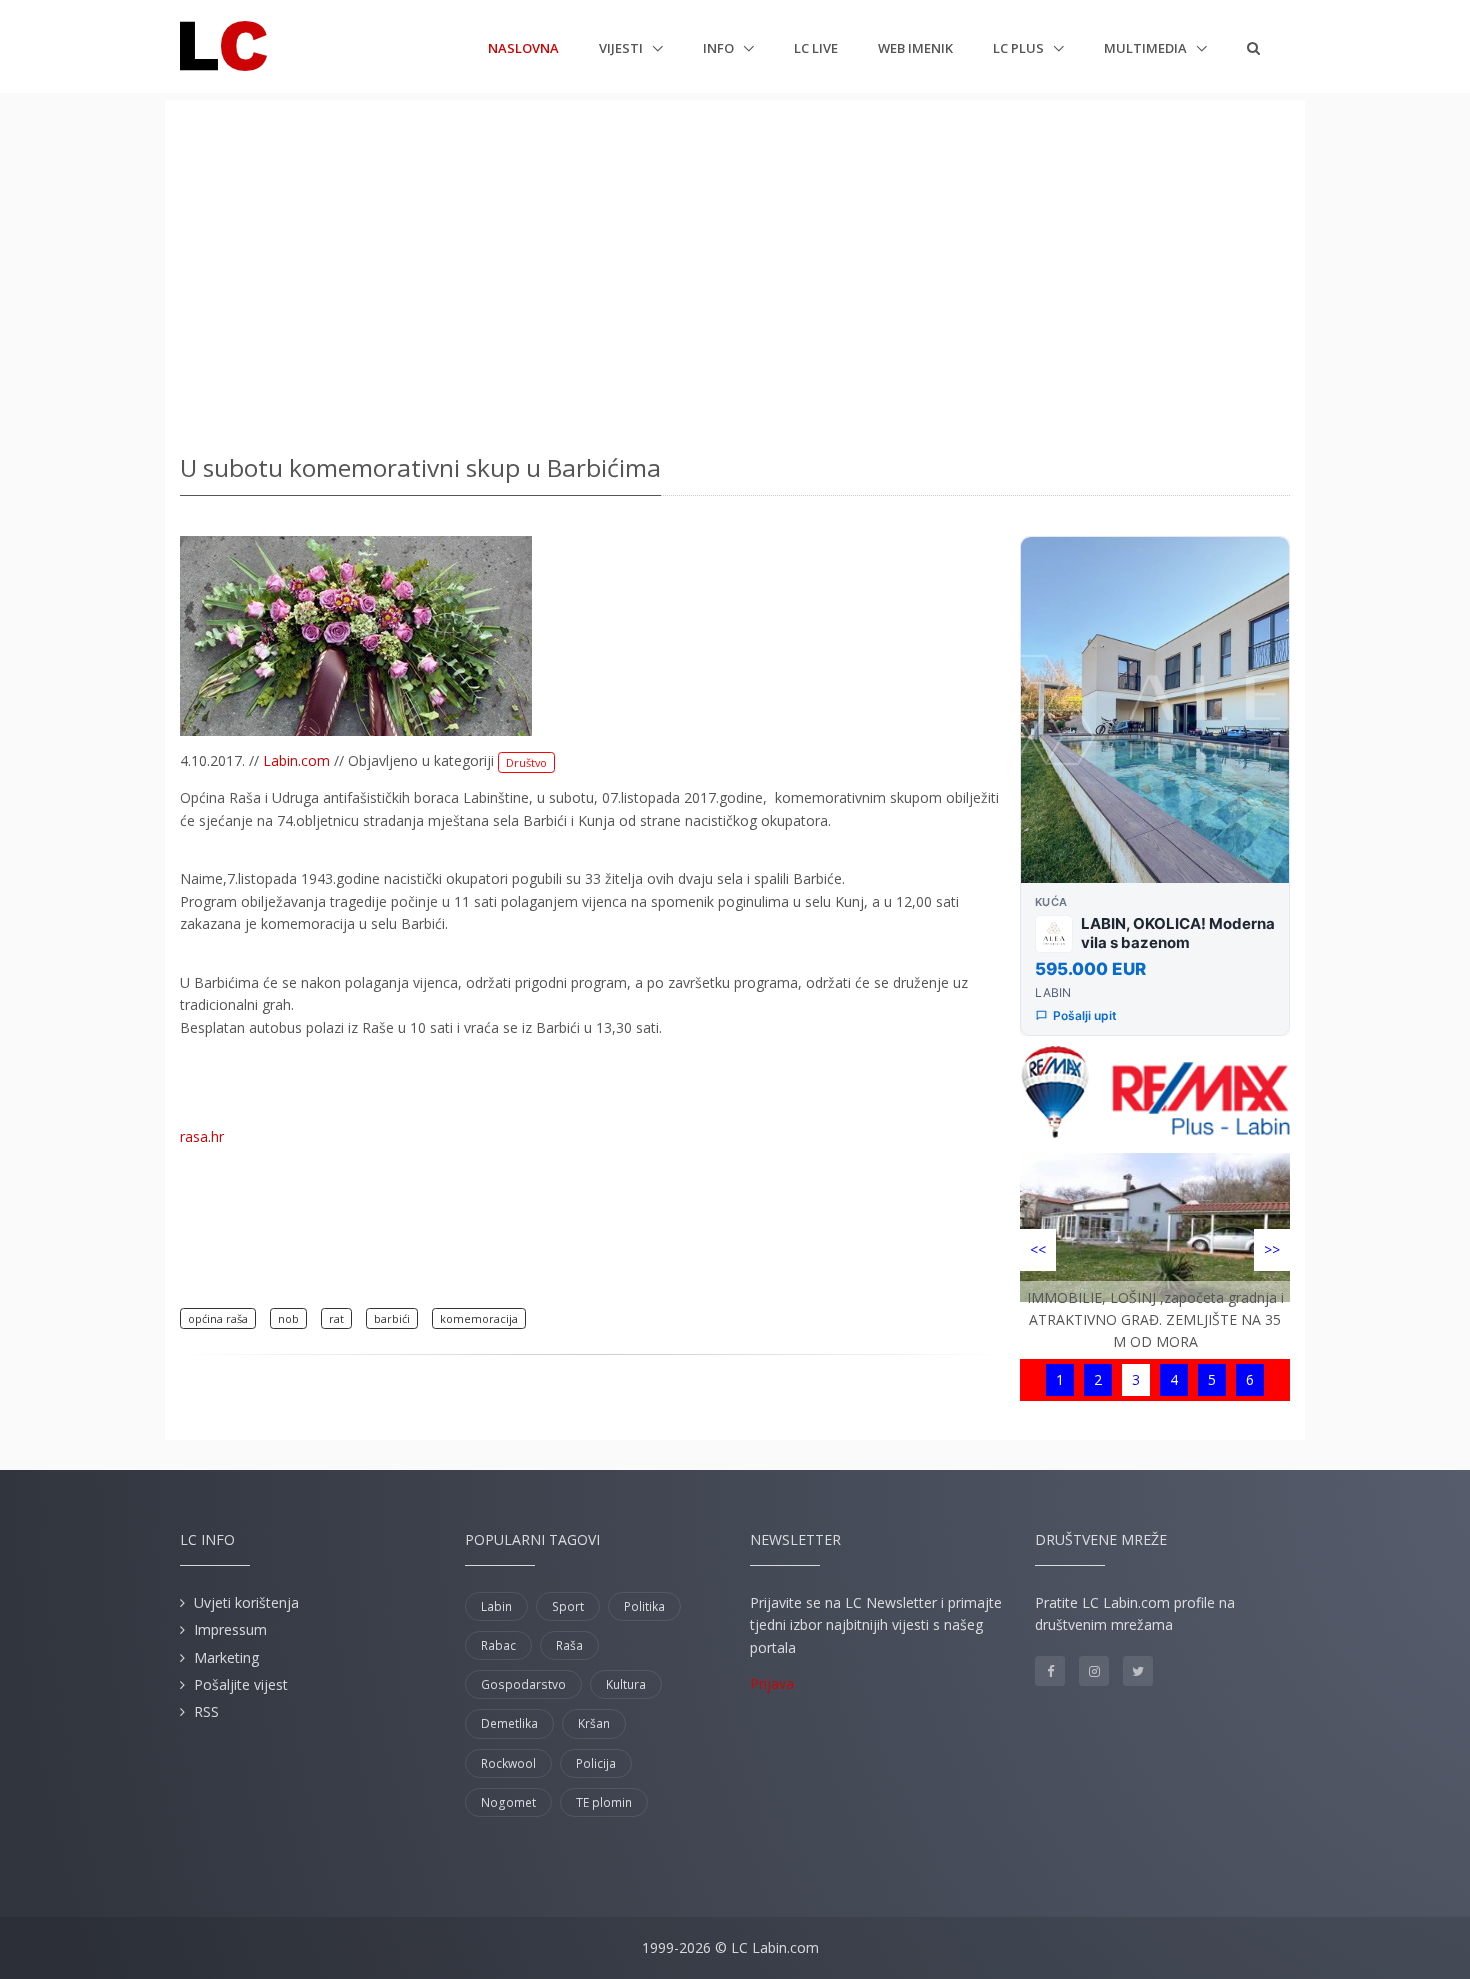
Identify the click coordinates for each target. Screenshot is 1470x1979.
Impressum (230, 1629)
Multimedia (1147, 48)
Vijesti (622, 48)
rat (336, 1318)
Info (720, 48)
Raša (569, 1645)
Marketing (226, 1657)
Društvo (526, 762)
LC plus (1020, 48)
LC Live (816, 48)
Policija (596, 1763)
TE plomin (604, 1802)
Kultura (626, 1684)
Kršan (594, 1723)
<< (1038, 1249)
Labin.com (296, 760)
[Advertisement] (735, 270)
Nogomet (508, 1802)
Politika (644, 1606)
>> (1272, 1249)
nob (288, 1318)
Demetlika (509, 1723)
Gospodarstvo (523, 1684)
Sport (568, 1606)
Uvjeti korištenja (246, 1602)
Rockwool (508, 1763)
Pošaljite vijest (241, 1684)
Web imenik (915, 48)
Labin (496, 1606)
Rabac (498, 1645)
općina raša (218, 1318)
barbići (392, 1318)
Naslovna (523, 47)
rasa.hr (202, 1136)
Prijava (772, 1683)
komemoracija (479, 1318)
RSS (206, 1711)
